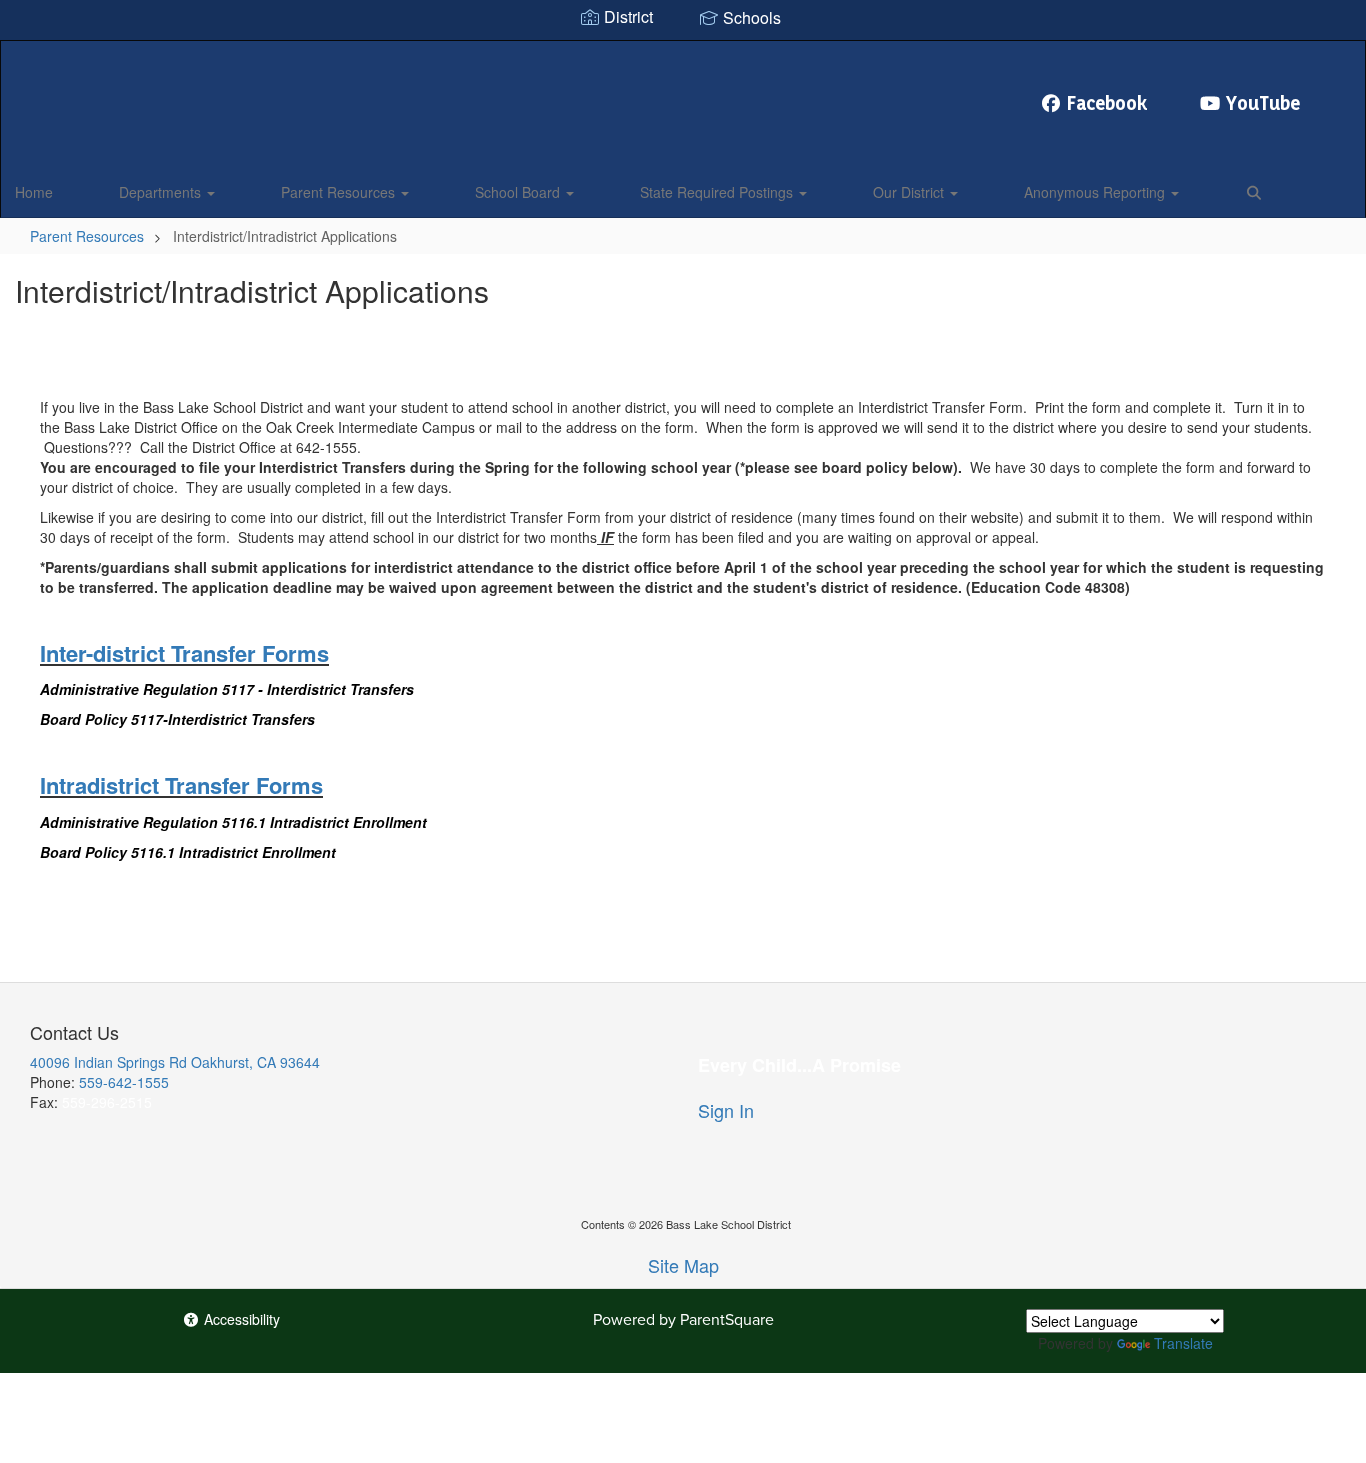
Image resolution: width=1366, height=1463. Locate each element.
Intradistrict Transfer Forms (181, 785)
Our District (910, 192)
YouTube (1263, 103)
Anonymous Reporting (1096, 192)
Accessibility (240, 1319)
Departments (162, 192)
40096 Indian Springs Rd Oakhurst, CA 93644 (175, 1062)
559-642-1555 (124, 1082)
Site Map (683, 1265)
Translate (1183, 1343)
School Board (519, 192)
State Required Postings (718, 192)
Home (34, 192)
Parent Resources (340, 192)
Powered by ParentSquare (683, 1319)
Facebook (1107, 103)
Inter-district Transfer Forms (184, 653)
